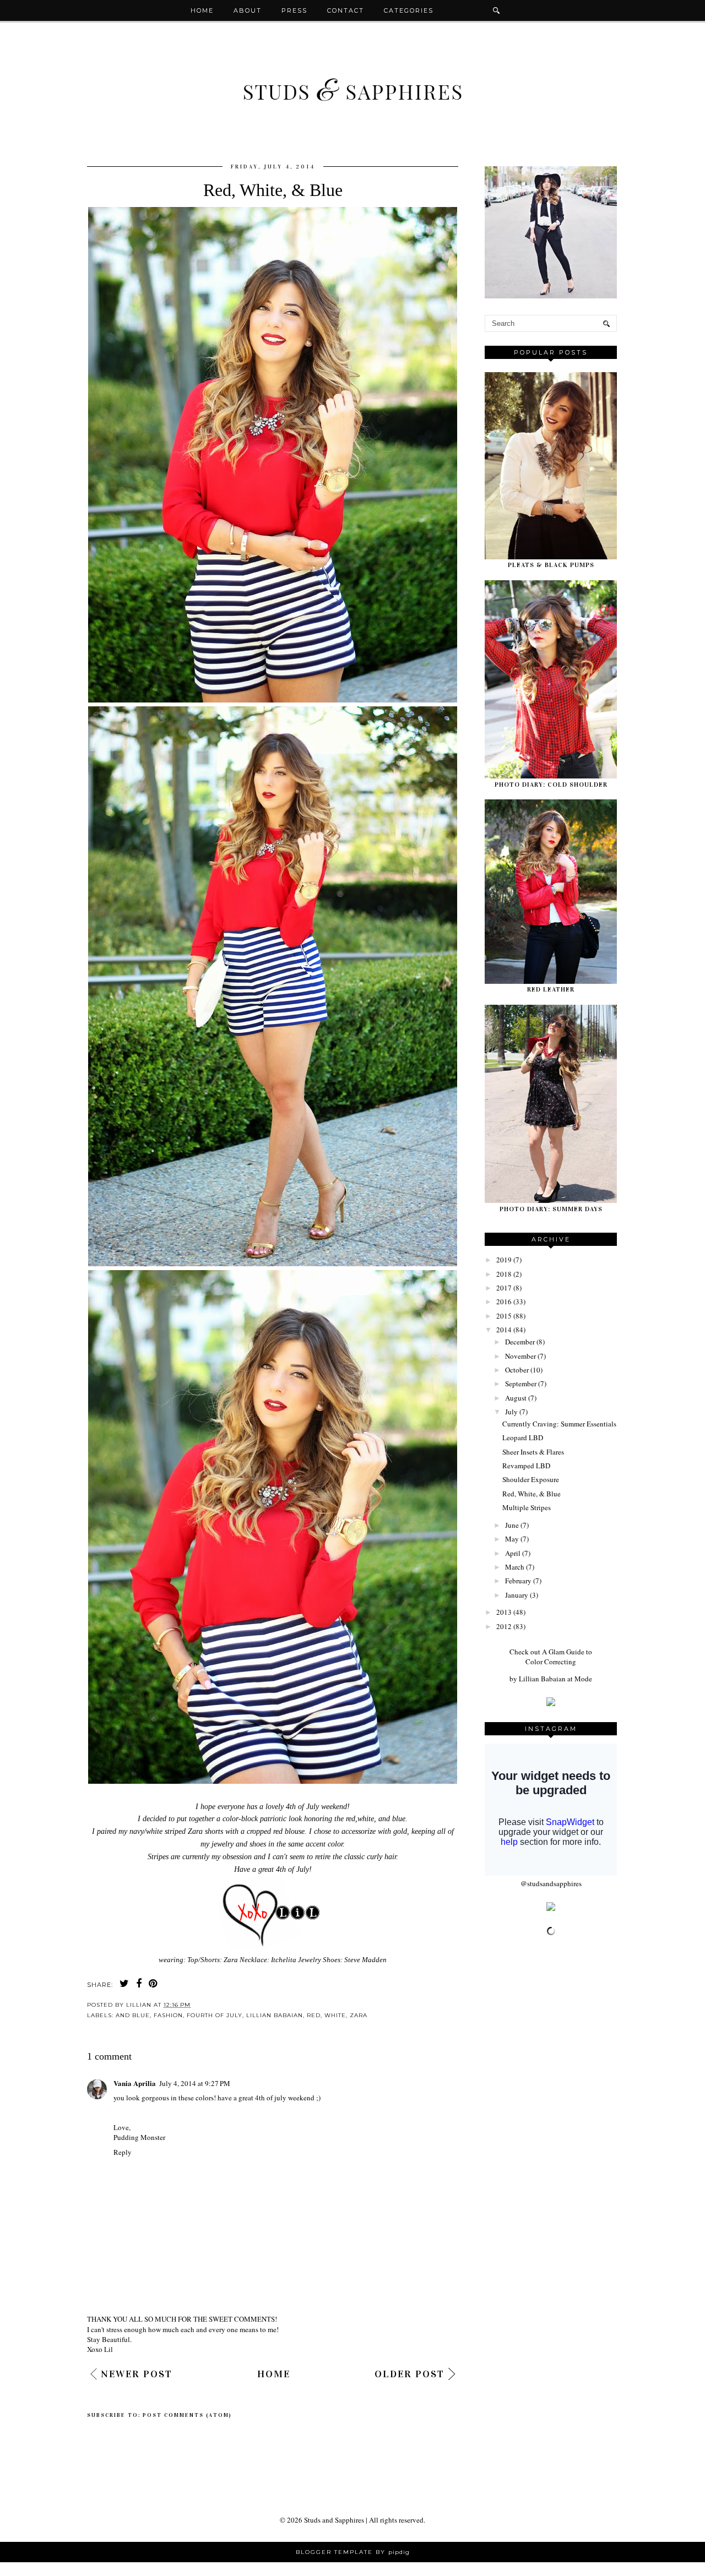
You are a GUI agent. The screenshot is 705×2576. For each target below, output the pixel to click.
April (513, 1553)
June (512, 1525)
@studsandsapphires (551, 1883)
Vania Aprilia (135, 2083)
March (515, 1567)
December (520, 1342)
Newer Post (137, 2374)
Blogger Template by (353, 2552)
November (520, 1356)
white (335, 2015)
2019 (504, 1260)
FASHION (168, 2015)
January (517, 1595)
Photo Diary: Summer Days (551, 1209)
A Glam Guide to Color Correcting (559, 1657)
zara (359, 2015)
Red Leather (551, 989)
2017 (504, 1288)
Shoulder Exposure (531, 1479)
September (521, 1384)
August (516, 1398)
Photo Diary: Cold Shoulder (551, 785)
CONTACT (346, 10)
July (511, 1412)
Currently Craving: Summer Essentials (559, 1424)
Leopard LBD (523, 1437)
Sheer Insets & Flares (533, 1452)
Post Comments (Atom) (187, 2415)
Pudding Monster (139, 2137)
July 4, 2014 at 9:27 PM (195, 2083)
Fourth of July (215, 2015)
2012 (504, 1626)
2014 (504, 1330)
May (512, 1539)
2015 (504, 1316)
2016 (504, 1301)
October (517, 1370)
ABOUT (248, 10)
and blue (133, 2015)
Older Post (410, 2374)
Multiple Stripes (527, 1507)
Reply (123, 2152)
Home (202, 10)
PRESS (294, 10)
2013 (504, 1612)
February (518, 1581)
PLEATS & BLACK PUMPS (551, 565)
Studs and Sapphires (334, 2520)
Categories (409, 10)
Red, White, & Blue (532, 1494)
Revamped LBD (526, 1466)
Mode (583, 1679)
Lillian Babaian (275, 2015)
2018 (504, 1274)
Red (314, 2015)
